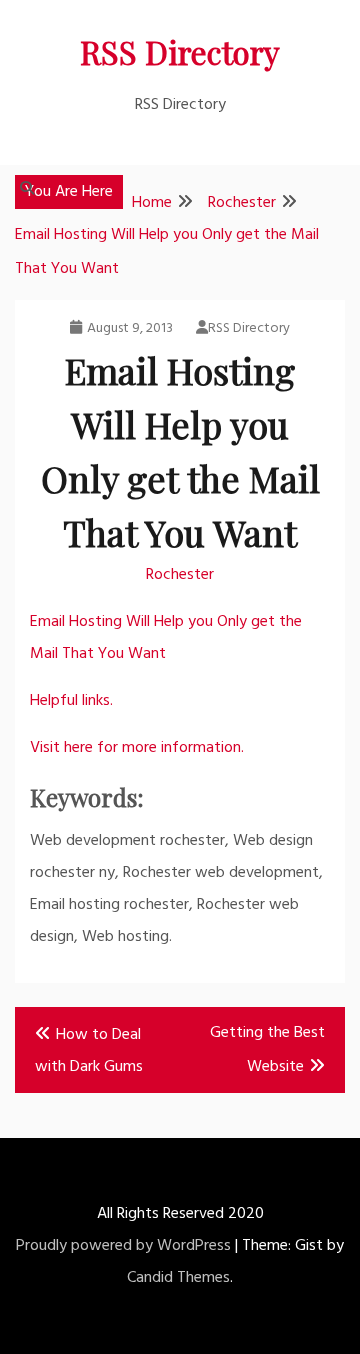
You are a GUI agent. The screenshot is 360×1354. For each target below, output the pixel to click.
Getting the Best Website (267, 1050)
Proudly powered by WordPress (123, 1246)
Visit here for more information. (137, 748)
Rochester (180, 575)
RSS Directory (180, 51)
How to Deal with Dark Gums (89, 1051)
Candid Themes (178, 1278)
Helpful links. (71, 701)
